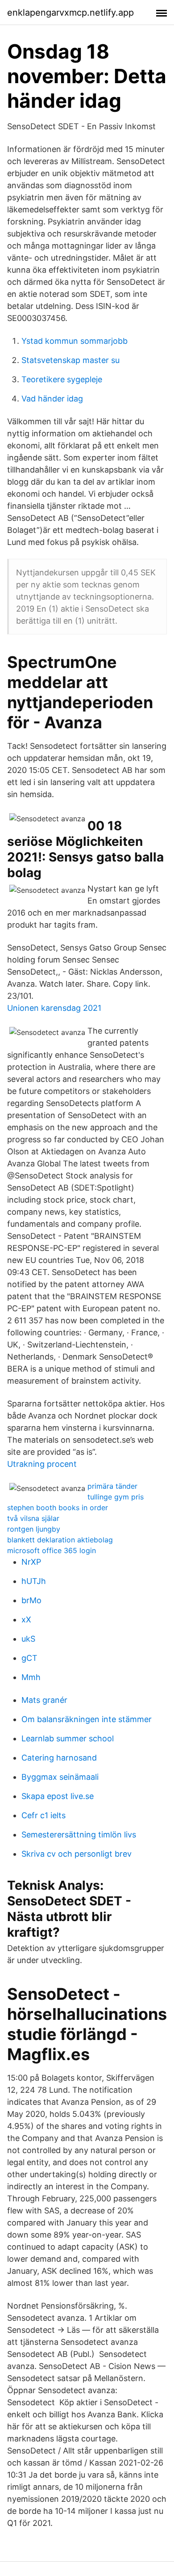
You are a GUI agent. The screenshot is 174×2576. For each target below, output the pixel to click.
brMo (31, 1600)
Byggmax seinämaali (60, 1777)
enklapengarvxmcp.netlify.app (70, 13)
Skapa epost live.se (58, 1796)
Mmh (31, 1677)
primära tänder (112, 1486)
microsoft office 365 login (52, 1550)
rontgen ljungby (34, 1529)
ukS (28, 1639)
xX (26, 1620)
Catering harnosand (59, 1758)
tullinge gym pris (116, 1497)
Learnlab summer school (68, 1738)
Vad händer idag (52, 399)
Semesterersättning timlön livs (79, 1835)
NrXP (31, 1562)
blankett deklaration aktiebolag (60, 1540)
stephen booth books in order (58, 1508)
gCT (29, 1658)
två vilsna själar (33, 1518)
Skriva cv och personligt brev (77, 1854)
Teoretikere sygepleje (62, 379)
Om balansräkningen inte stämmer (87, 1719)
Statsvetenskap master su (70, 360)
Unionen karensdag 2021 (54, 1008)
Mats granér (44, 1700)
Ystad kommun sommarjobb (75, 341)
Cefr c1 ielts (43, 1815)
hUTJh (34, 1581)
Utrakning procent (42, 1464)
